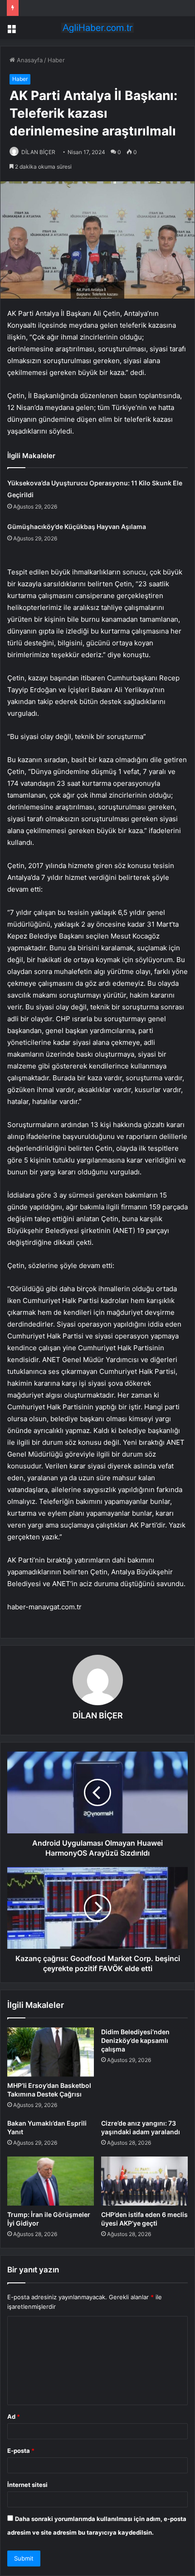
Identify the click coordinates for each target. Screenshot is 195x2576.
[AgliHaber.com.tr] (97, 28)
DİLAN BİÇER (38, 152)
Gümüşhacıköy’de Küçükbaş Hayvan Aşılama (77, 527)
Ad (14, 2416)
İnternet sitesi (27, 2485)
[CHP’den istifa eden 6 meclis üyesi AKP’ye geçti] (144, 2181)
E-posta (21, 2451)
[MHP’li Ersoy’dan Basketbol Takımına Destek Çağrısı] (51, 2052)
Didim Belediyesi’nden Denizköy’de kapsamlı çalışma (135, 2040)
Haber (56, 60)
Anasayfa (29, 60)
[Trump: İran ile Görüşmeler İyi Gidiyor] (51, 2181)
